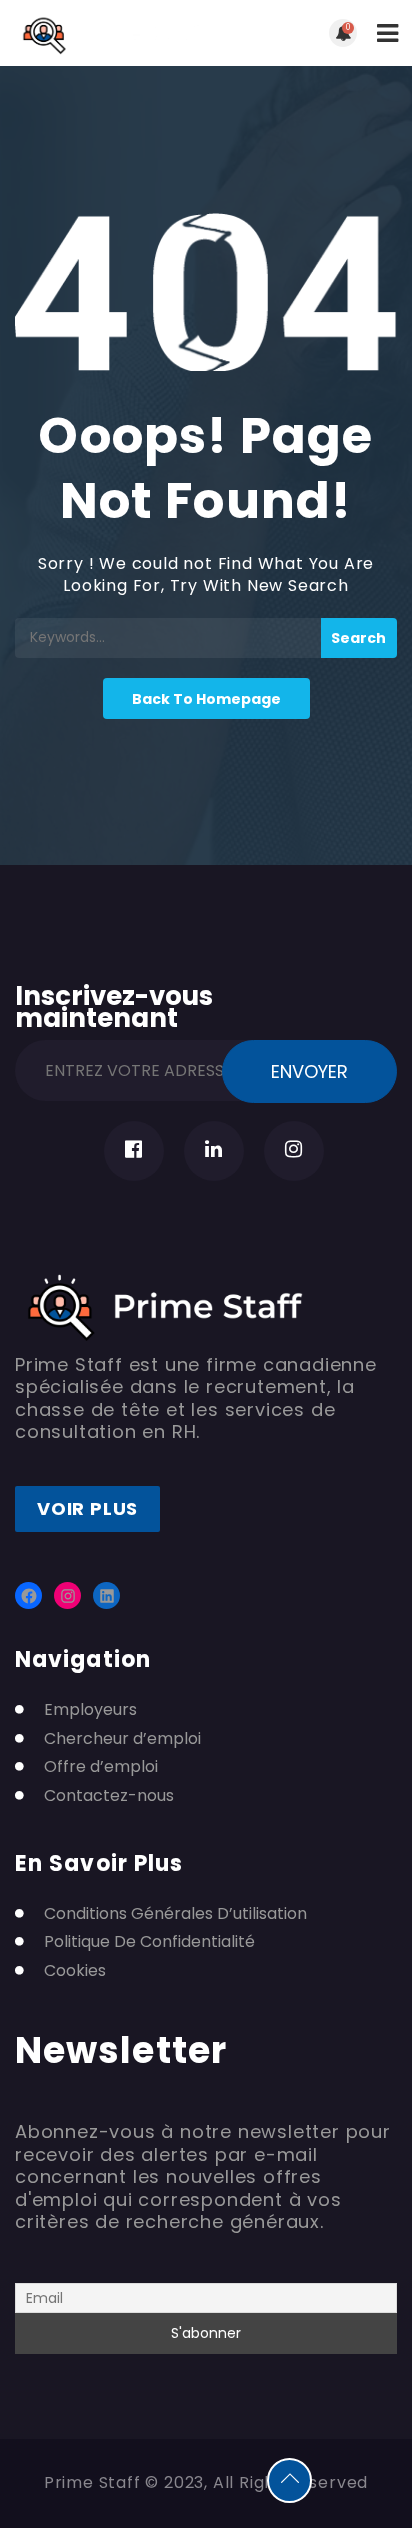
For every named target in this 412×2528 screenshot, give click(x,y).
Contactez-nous (109, 1796)
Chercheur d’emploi (122, 1739)
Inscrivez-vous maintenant (114, 1004)
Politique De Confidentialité (149, 1942)
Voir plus (87, 1508)
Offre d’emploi (101, 1767)
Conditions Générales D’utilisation (175, 1914)
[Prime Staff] (110, 33)
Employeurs (90, 1710)
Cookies (75, 1971)
